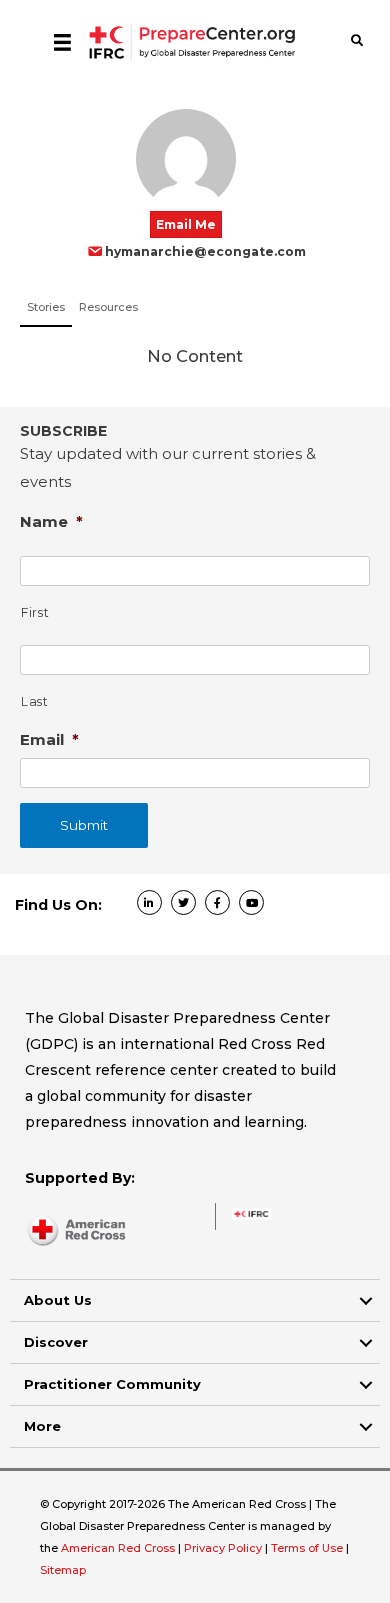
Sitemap (63, 1570)
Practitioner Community (112, 1384)
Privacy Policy (224, 1548)
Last (35, 701)
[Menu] (62, 42)
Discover (56, 1342)
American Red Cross (119, 1548)
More (42, 1426)
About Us (58, 1300)
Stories (46, 307)
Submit (84, 825)
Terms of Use (307, 1548)
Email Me (186, 224)
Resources (108, 307)
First (35, 612)
